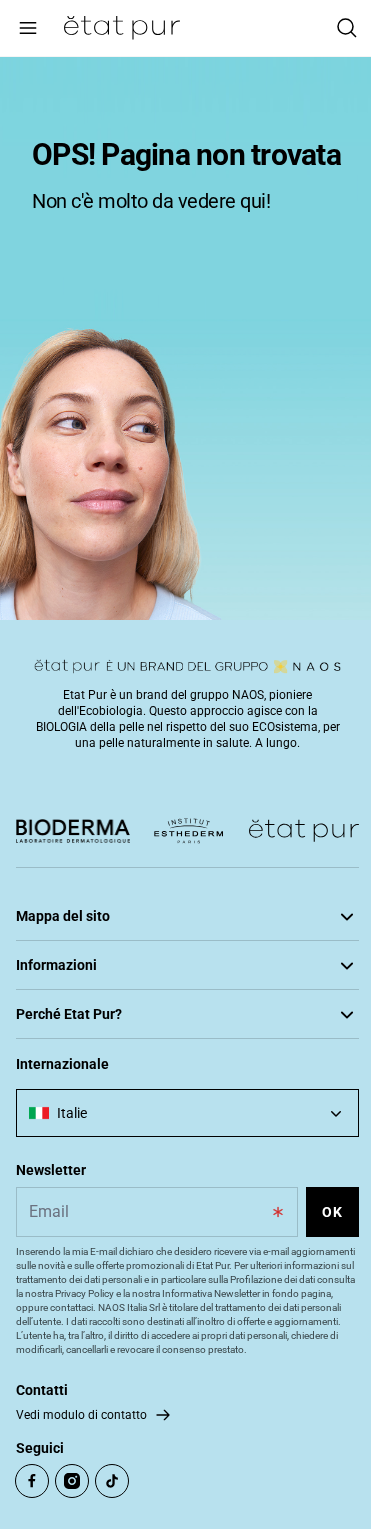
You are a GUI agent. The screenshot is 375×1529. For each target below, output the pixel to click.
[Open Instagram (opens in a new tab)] (72, 1481)
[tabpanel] (187, 338)
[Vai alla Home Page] (122, 28)
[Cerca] (347, 28)
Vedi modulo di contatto (81, 1415)
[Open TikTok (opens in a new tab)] (112, 1481)
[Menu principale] (28, 28)
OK (332, 1212)
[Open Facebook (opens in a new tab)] (32, 1481)
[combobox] (187, 1113)
